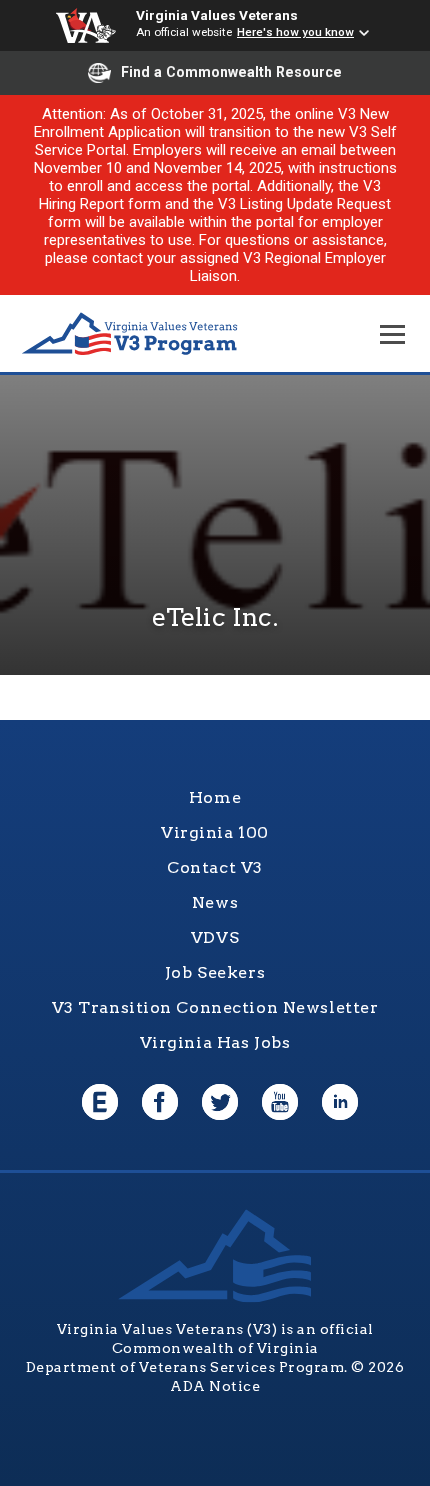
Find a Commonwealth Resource (231, 72)
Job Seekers (215, 972)
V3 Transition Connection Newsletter (215, 1007)
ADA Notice (215, 1386)
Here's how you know (295, 32)
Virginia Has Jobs (215, 1042)
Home (215, 797)
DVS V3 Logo (130, 334)
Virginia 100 (215, 832)
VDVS (215, 937)
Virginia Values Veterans (217, 15)
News (215, 902)
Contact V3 (215, 867)
